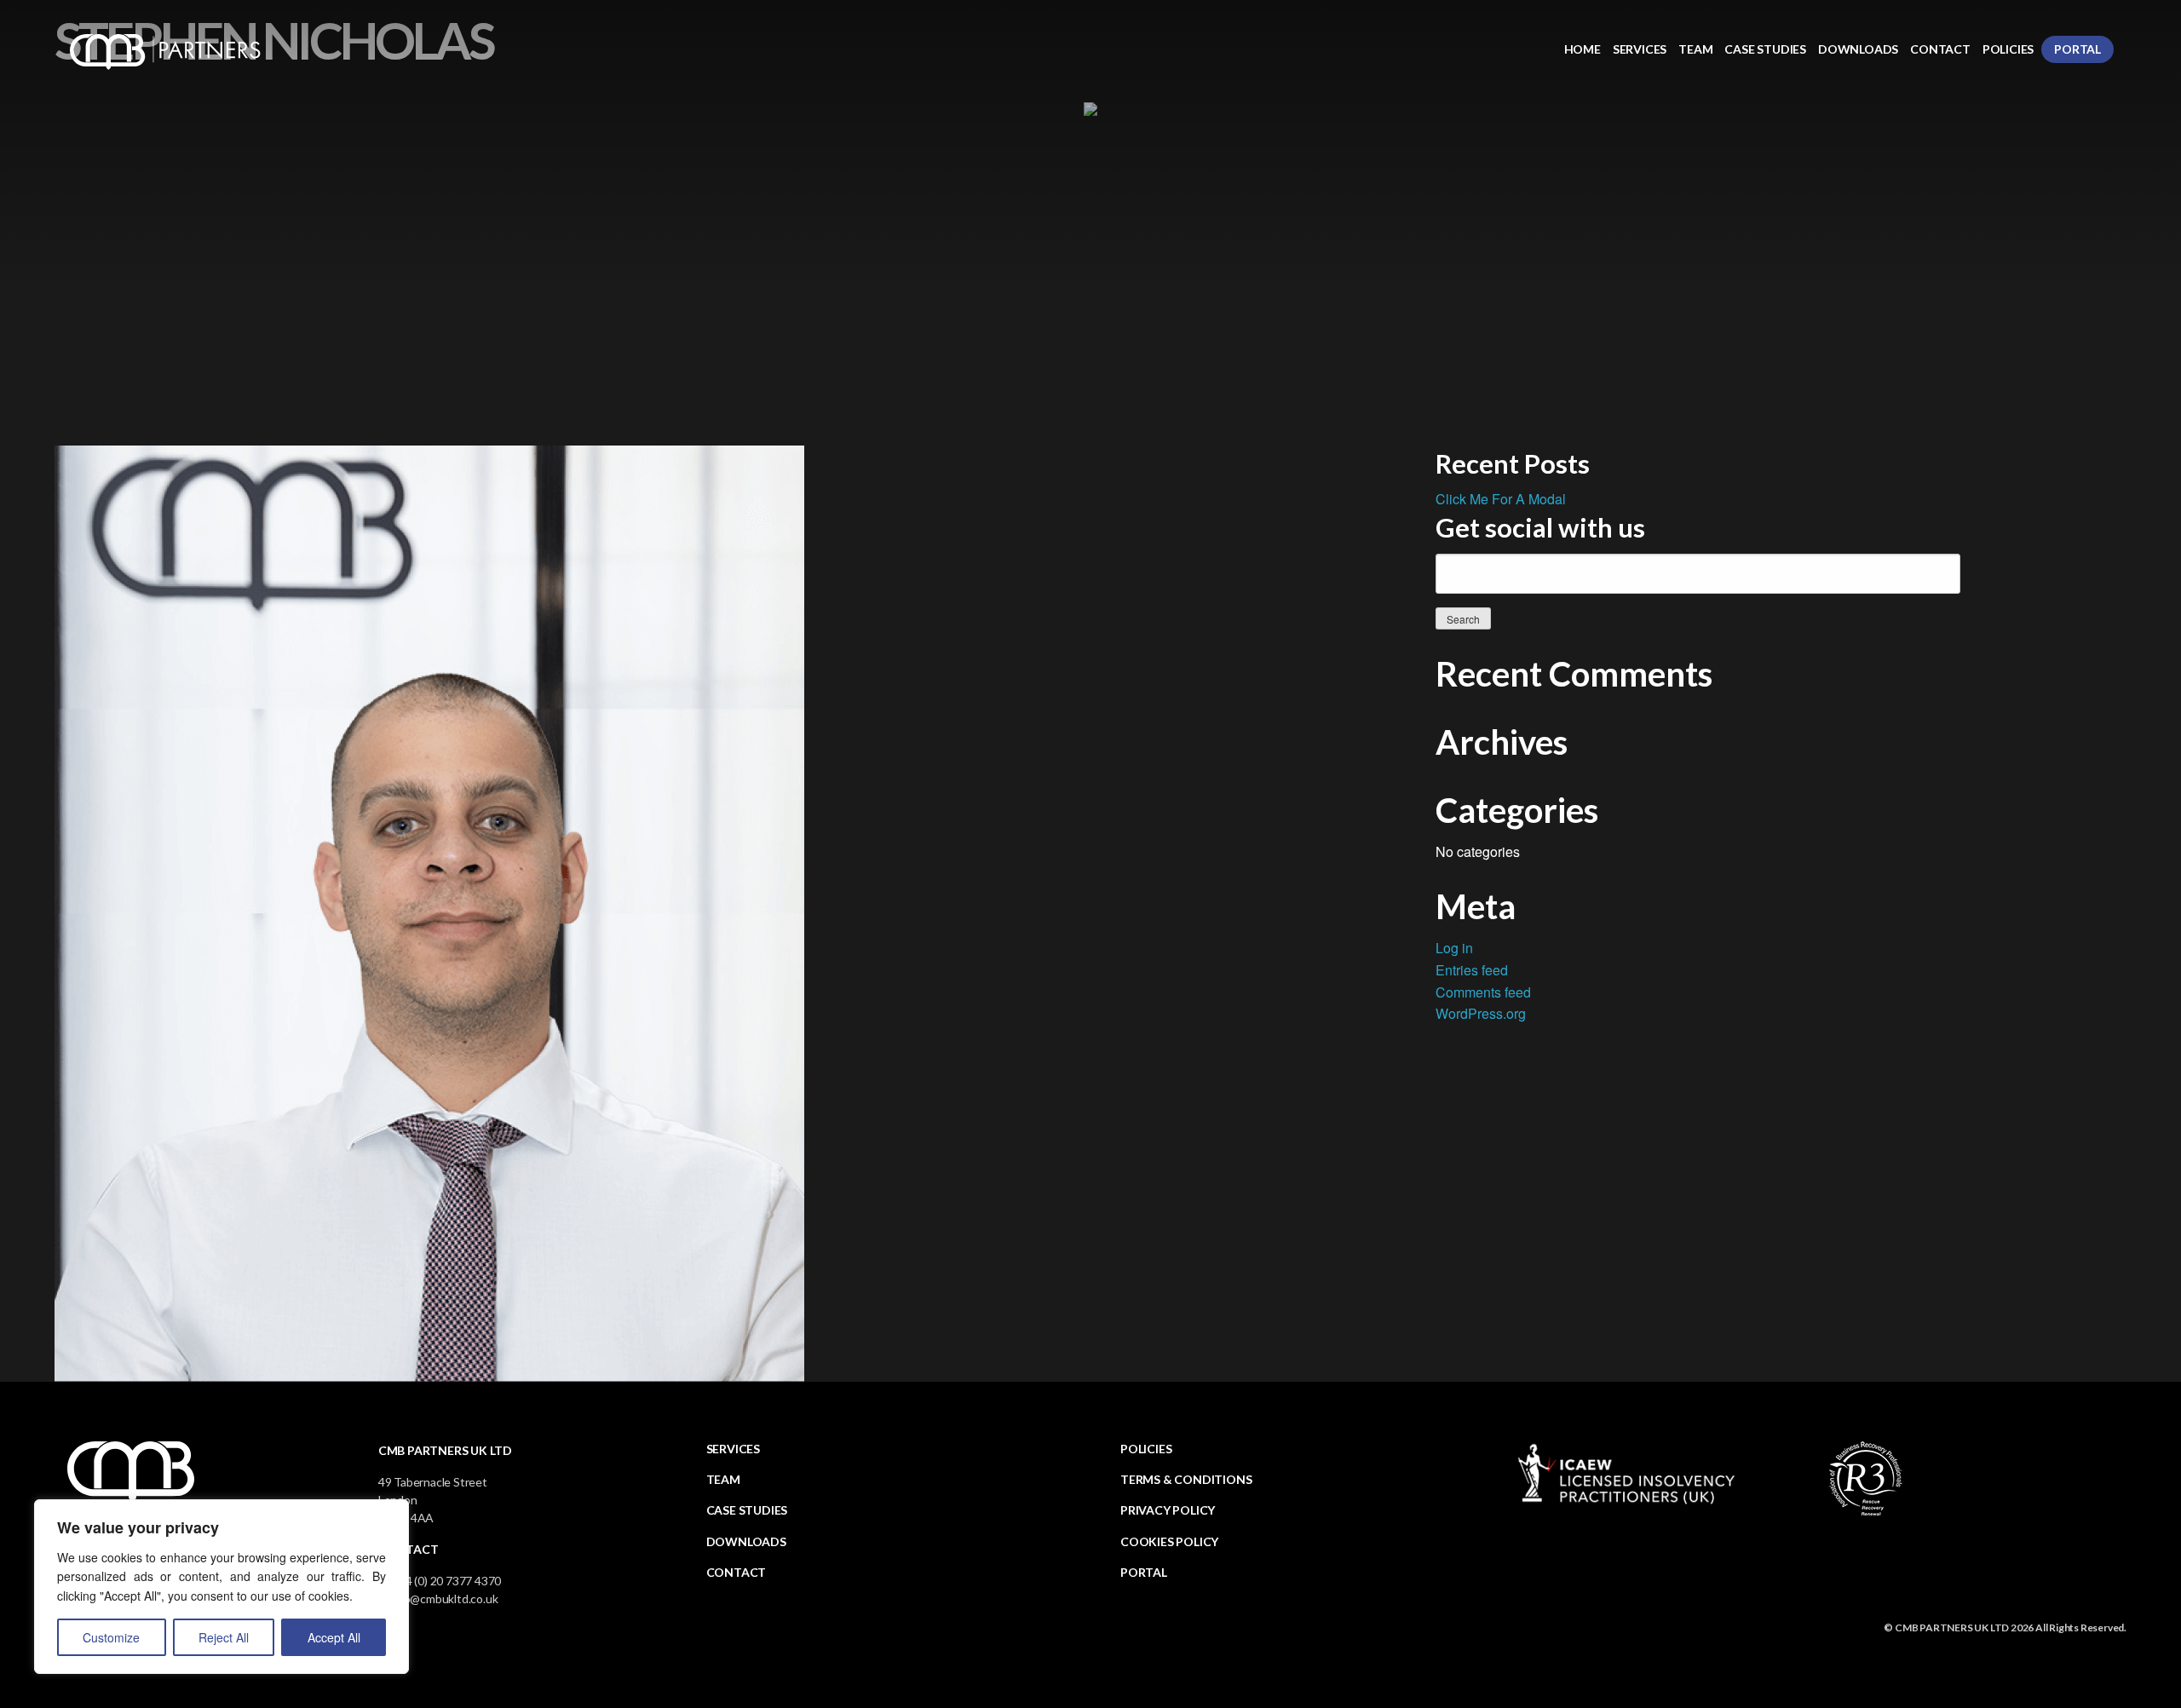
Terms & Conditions (1186, 1479)
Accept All (334, 1637)
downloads (746, 1541)
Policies (2008, 49)
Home (1583, 49)
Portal (2077, 49)
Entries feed (1472, 970)
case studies (747, 1510)
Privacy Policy (1168, 1510)
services (733, 1449)
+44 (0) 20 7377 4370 (446, 1581)
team (723, 1479)
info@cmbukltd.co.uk (444, 1599)
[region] (222, 1587)
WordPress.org (1481, 1013)
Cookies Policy (1169, 1541)
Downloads (1858, 49)
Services (1640, 49)
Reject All (224, 1637)
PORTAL (1144, 1572)
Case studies (1765, 49)
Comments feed (1483, 992)
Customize (111, 1637)
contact (737, 1572)
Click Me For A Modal (1501, 499)
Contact (1940, 49)
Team (1695, 49)
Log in (1454, 948)
